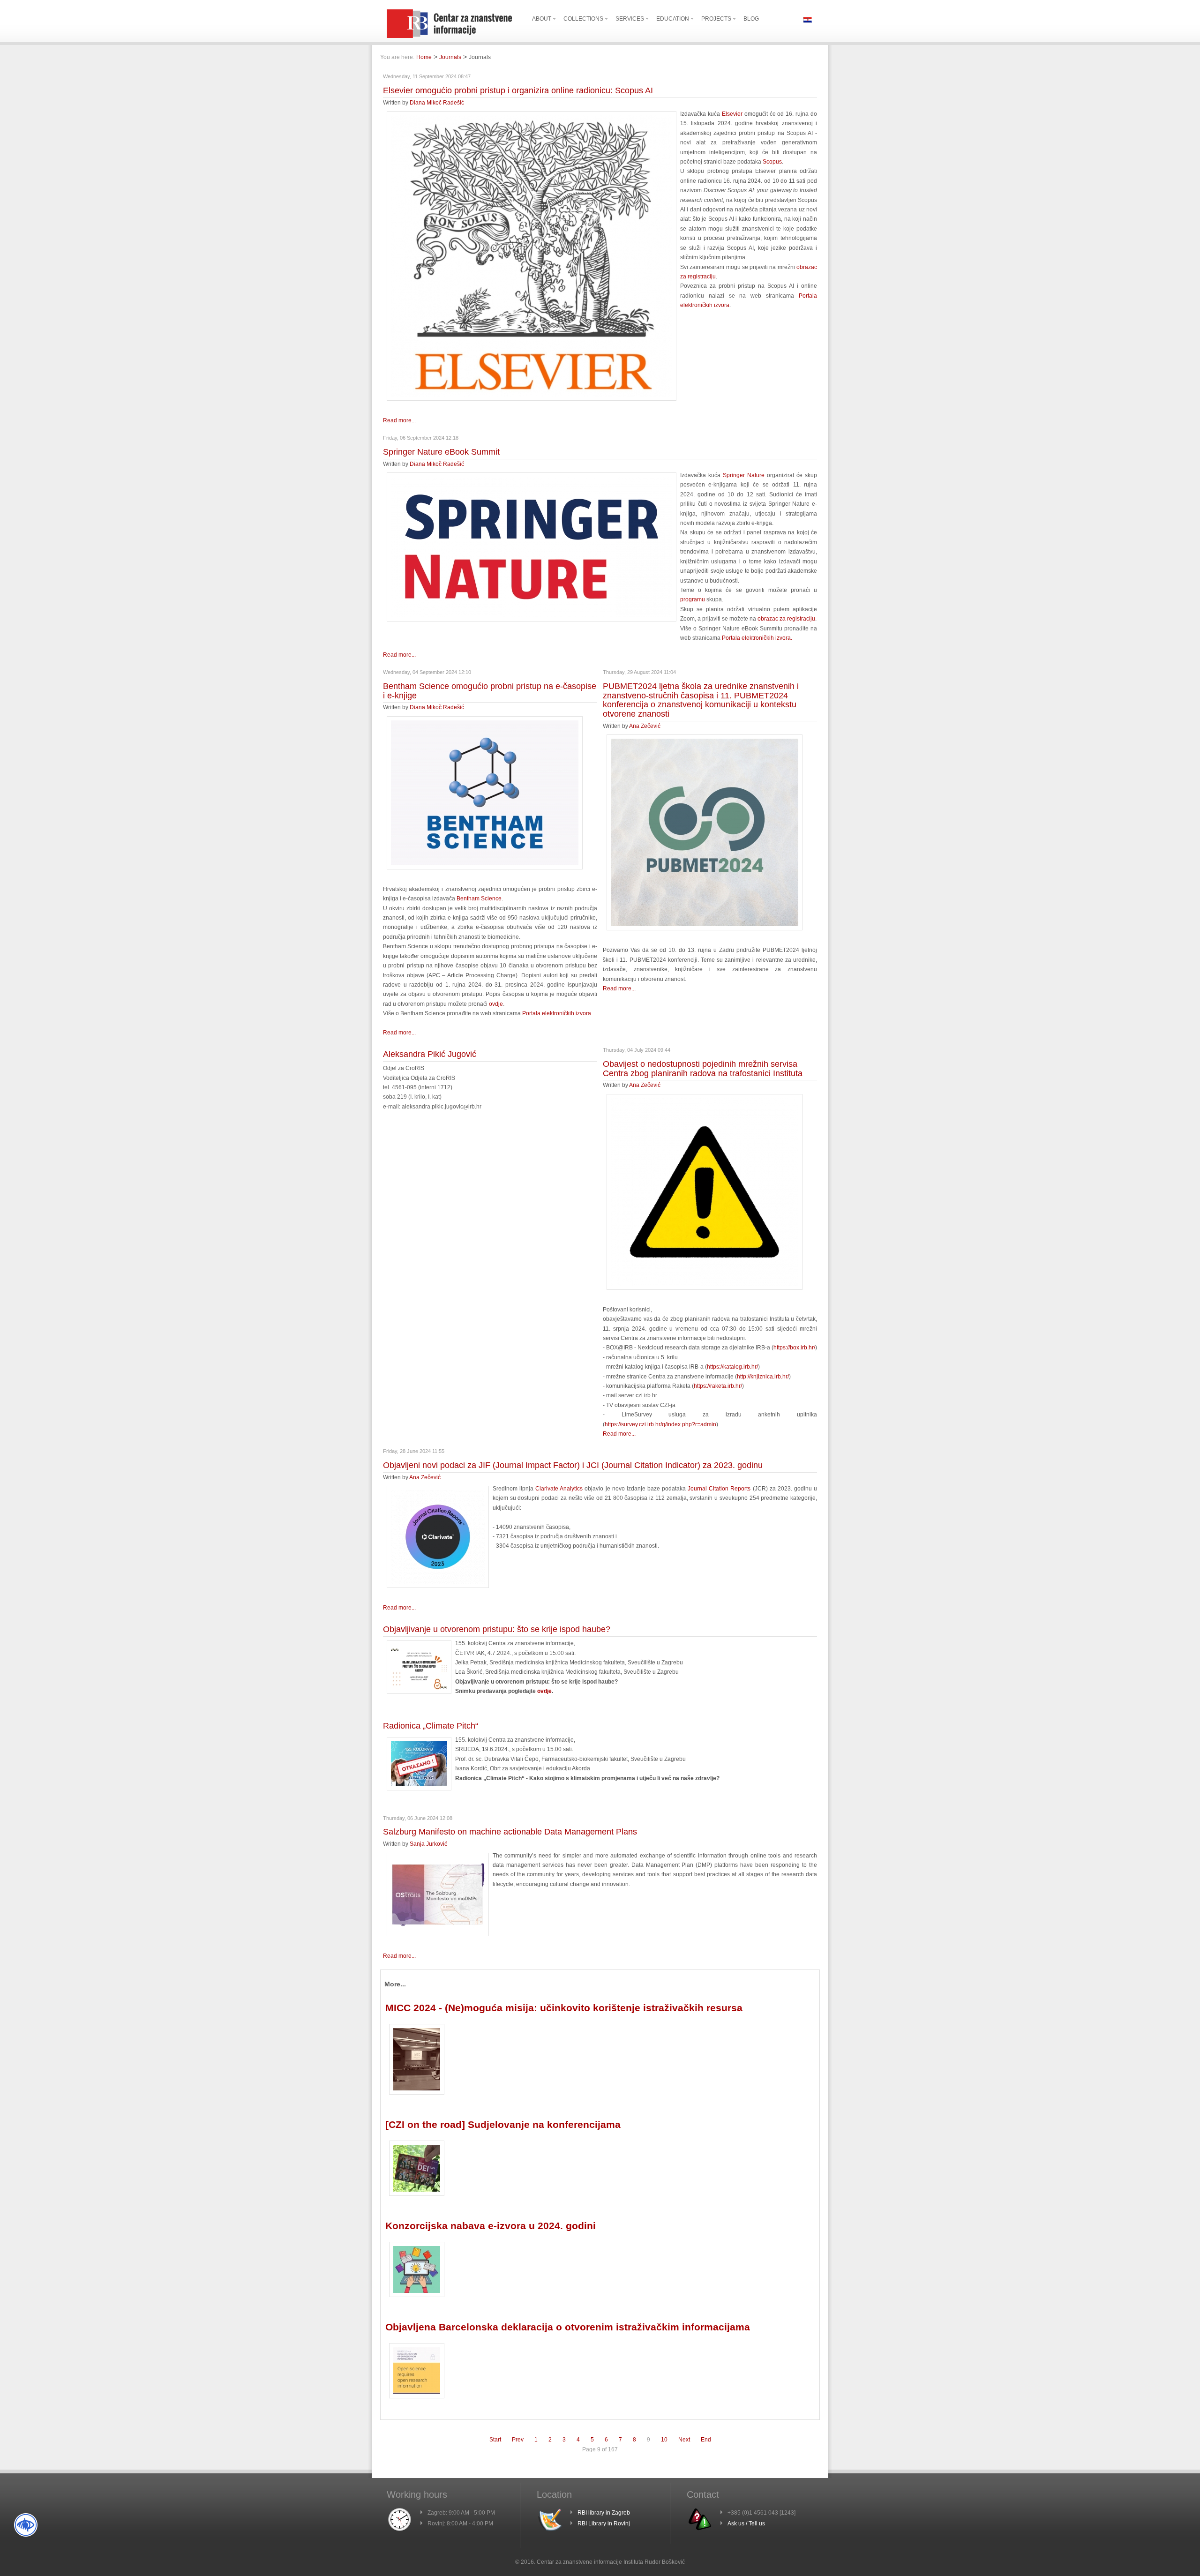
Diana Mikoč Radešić (437, 103)
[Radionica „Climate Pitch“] (419, 1789)
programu (693, 599)
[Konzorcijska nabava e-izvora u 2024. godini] (417, 2295)
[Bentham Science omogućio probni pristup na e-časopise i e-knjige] (485, 868)
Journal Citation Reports (719, 1489)
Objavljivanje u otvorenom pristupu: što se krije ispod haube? (497, 1629)
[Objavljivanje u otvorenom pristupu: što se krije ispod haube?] (419, 1692)
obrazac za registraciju (786, 619)
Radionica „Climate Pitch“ (431, 1726)
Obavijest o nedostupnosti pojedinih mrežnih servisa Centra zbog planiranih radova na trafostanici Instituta (703, 1069)
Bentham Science (479, 899)
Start (495, 2440)
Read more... (399, 420)
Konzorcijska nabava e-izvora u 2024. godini (491, 2226)
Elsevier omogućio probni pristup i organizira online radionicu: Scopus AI (518, 90)
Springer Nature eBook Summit (441, 452)
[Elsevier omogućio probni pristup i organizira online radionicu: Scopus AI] (532, 399)
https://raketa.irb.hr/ (718, 1386)
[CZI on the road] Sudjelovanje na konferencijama (503, 2124)
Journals (450, 57)
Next (684, 2440)
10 (664, 2440)
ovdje (496, 1004)
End (706, 2440)
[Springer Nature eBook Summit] (532, 620)
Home (424, 57)
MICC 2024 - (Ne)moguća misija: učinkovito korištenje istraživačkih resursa (564, 2008)
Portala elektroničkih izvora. (757, 638)
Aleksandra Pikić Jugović (430, 1054)
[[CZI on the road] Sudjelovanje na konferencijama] (417, 2194)
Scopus (772, 162)
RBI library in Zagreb (604, 2513)
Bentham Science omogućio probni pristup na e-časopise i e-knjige (490, 691)
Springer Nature (744, 475)
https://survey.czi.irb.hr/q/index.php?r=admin (660, 1424)
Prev (518, 2440)
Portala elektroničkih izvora (557, 1013)
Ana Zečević (645, 726)
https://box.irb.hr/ (794, 1348)
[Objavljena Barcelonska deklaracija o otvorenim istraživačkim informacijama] (417, 2396)
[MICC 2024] (417, 2093)
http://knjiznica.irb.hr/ (763, 1377)
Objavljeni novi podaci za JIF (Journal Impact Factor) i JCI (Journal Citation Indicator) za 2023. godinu (573, 1465)
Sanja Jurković (428, 1844)
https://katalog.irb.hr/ (732, 1367)
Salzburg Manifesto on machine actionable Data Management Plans (510, 1832)
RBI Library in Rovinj (604, 2524)
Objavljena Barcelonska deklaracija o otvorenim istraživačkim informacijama (568, 2327)
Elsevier (732, 114)
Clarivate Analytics (559, 1489)
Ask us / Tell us (746, 2524)
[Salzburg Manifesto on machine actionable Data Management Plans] (438, 1934)
